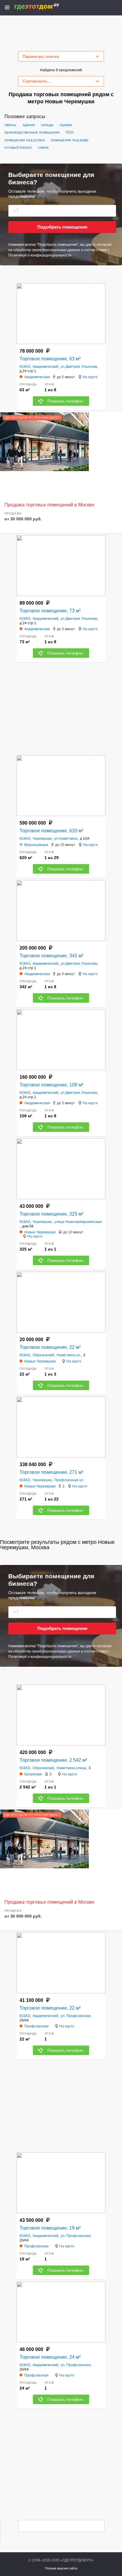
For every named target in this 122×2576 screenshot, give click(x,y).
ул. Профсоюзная (76, 2016)
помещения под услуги (25, 140)
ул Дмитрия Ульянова (79, 367)
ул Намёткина (66, 839)
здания (29, 125)
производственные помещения (32, 132)
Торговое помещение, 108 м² (51, 1085)
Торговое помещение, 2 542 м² (53, 1760)
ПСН (70, 132)
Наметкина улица (71, 1768)
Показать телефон (65, 401)
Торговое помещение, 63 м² (50, 359)
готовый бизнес (18, 148)
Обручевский (43, 1355)
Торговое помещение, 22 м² (50, 1347)
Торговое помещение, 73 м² (50, 611)
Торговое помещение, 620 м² (51, 831)
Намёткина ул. (69, 1355)
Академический (45, 367)
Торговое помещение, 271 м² (51, 1472)
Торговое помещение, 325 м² (51, 1214)
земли (43, 148)
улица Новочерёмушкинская (78, 1222)
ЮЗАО (25, 367)
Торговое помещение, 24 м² (50, 2357)
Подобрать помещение (62, 227)
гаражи (66, 125)
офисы (11, 125)
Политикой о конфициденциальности (40, 255)
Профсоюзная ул (69, 1480)
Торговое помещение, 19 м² (50, 2228)
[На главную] (43, 7)
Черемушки (42, 839)
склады (47, 125)
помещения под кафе (70, 140)
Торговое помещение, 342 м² (51, 956)
